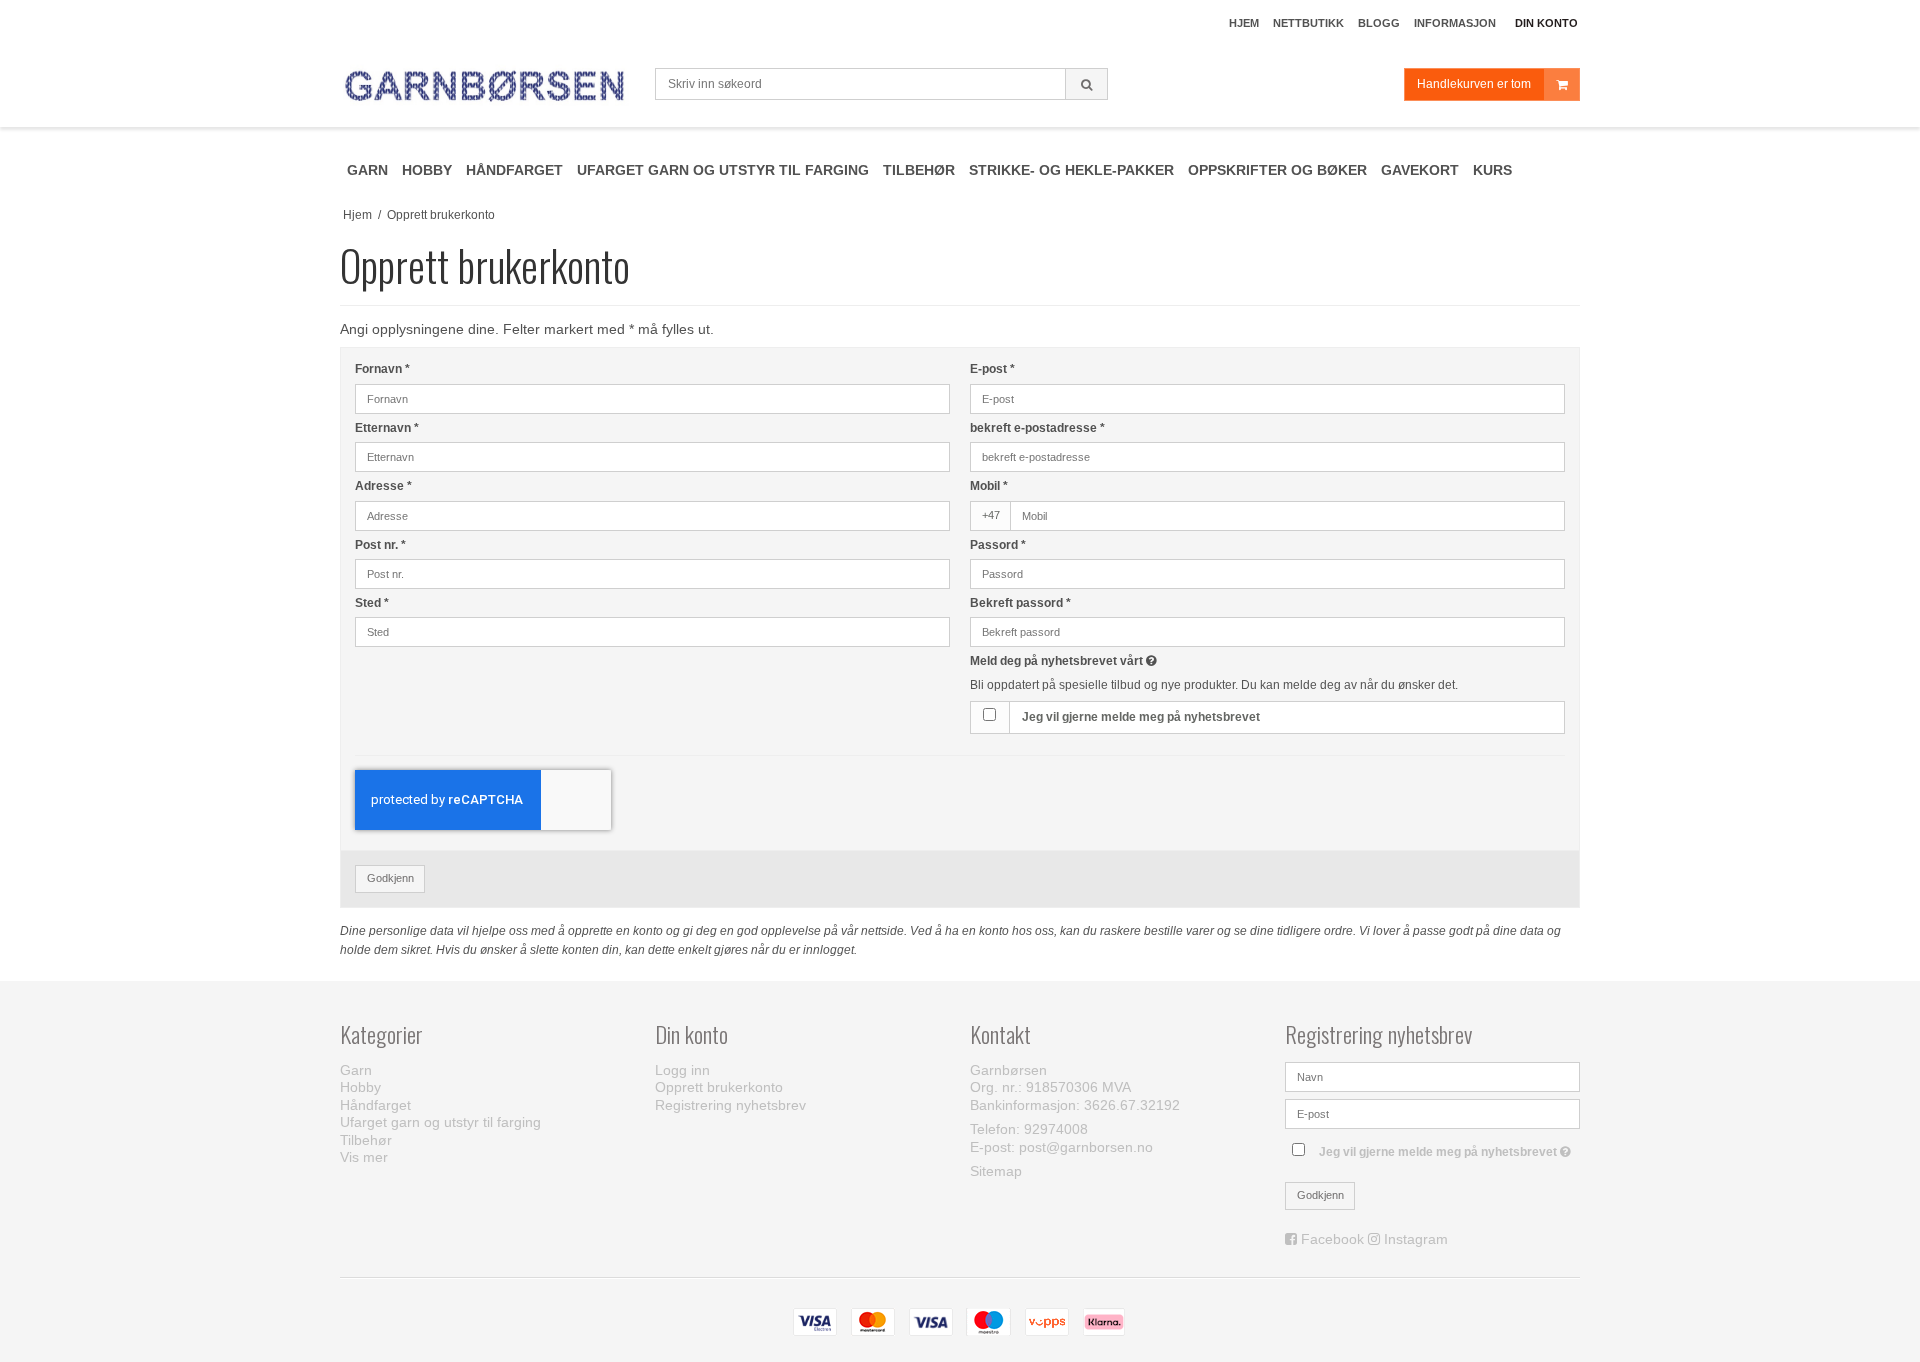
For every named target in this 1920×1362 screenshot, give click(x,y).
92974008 (1056, 1129)
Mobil (989, 486)
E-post (992, 369)
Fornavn (382, 369)
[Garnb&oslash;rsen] (487, 86)
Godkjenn (390, 878)
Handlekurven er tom (1474, 84)
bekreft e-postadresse (1037, 428)
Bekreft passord (1020, 603)
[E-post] (1432, 1113)
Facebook (1332, 1239)
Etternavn (387, 428)
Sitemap (996, 1171)
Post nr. (380, 545)
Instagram (1416, 1239)
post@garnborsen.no (1086, 1147)
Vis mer (364, 1157)
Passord (998, 545)
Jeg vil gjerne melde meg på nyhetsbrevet (1141, 717)
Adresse (383, 486)
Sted (372, 603)
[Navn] (1432, 1076)
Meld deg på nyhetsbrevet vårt (1137, 661)
